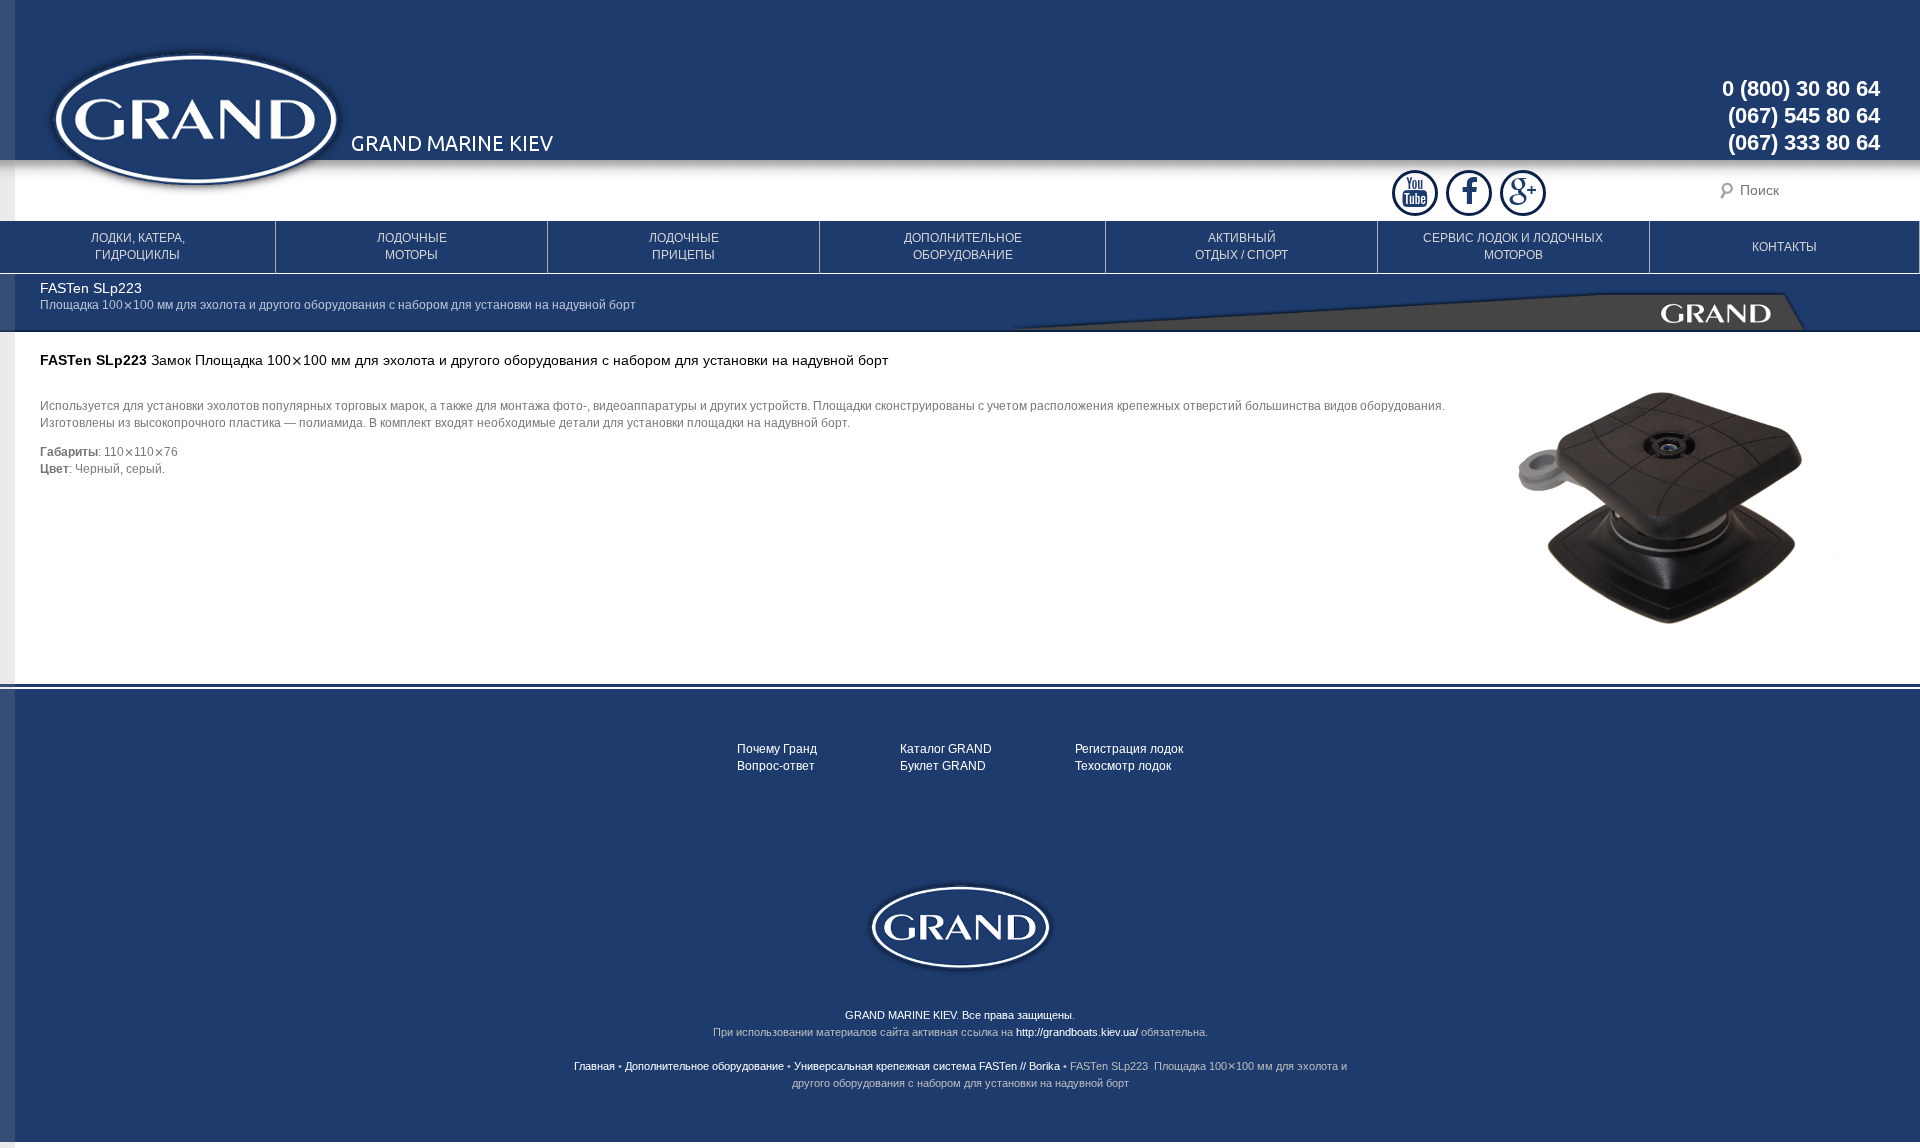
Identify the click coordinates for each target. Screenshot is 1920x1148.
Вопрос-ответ (776, 766)
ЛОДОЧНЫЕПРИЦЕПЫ (684, 246)
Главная (594, 1066)
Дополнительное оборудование (704, 1066)
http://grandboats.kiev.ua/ (1077, 1032)
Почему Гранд (777, 749)
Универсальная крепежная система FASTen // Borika (927, 1066)
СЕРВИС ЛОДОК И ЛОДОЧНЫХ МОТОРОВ (1513, 246)
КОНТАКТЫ (1784, 247)
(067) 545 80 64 (1804, 115)
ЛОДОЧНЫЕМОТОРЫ (412, 246)
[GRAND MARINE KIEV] (960, 927)
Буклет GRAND (943, 766)
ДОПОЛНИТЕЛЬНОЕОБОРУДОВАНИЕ (963, 246)
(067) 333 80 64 (1804, 142)
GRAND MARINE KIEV (900, 1015)
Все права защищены (1017, 1015)
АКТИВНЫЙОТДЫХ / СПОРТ (1241, 246)
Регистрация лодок (1129, 749)
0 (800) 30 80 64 (1801, 88)
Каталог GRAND (946, 749)
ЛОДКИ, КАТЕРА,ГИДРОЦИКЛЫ (138, 246)
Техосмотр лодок (1123, 766)
